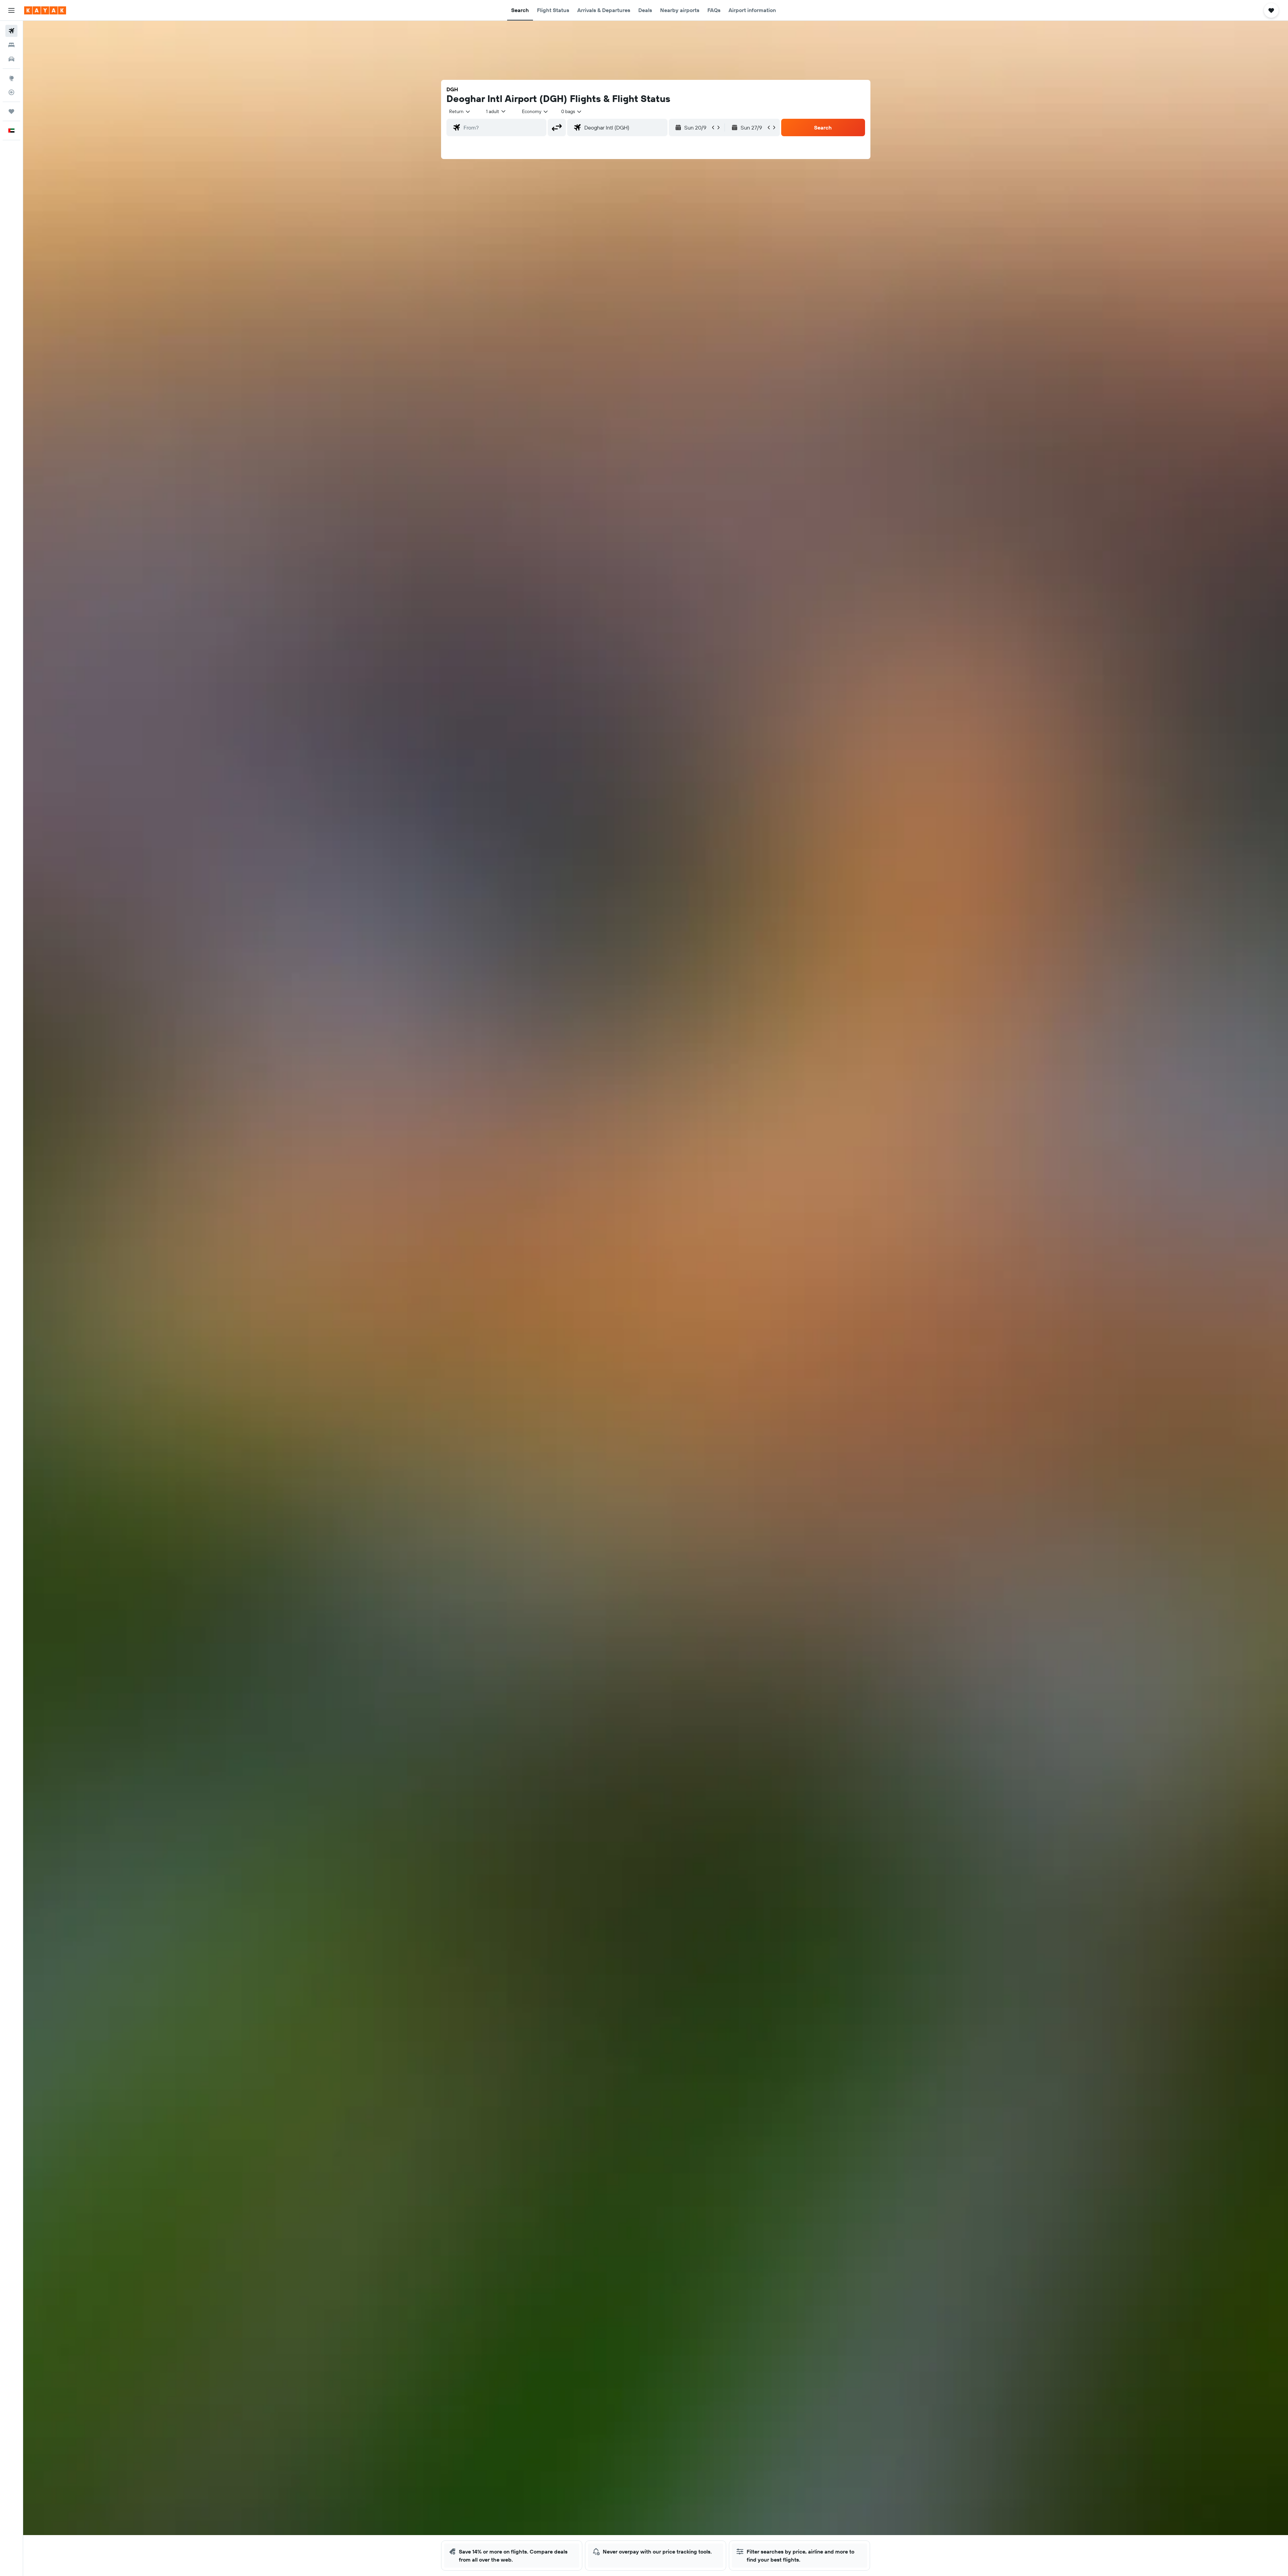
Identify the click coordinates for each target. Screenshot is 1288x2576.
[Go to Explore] (11, 78)
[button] (11, 10)
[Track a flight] (11, 92)
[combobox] (460, 111)
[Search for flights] (11, 31)
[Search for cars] (11, 59)
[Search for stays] (11, 45)
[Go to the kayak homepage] (45, 10)
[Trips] (11, 111)
